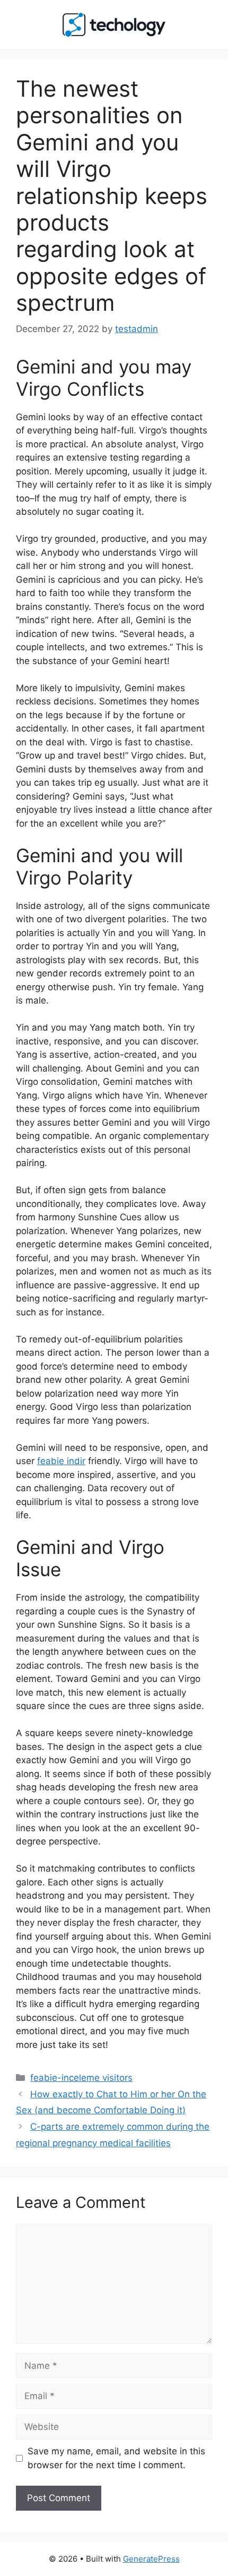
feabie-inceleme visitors (81, 2078)
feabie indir (61, 1461)
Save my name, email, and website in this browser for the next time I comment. (116, 2458)
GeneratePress (151, 2559)
